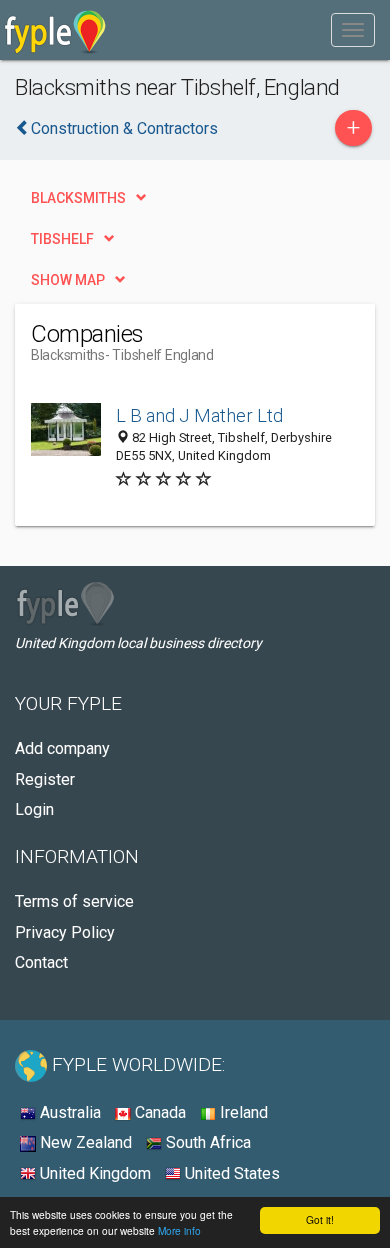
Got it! (320, 1219)
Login (34, 809)
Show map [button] (68, 280)
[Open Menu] (353, 30)
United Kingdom (93, 1173)
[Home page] (55, 30)
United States (230, 1173)
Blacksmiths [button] (78, 198)
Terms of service (74, 901)
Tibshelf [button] (62, 239)
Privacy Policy (65, 932)
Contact (41, 962)
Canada (158, 1112)
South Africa (206, 1142)
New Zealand (84, 1142)
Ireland (242, 1112)
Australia (68, 1112)
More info (179, 1230)
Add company (62, 748)
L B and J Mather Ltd (199, 415)
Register (45, 779)
